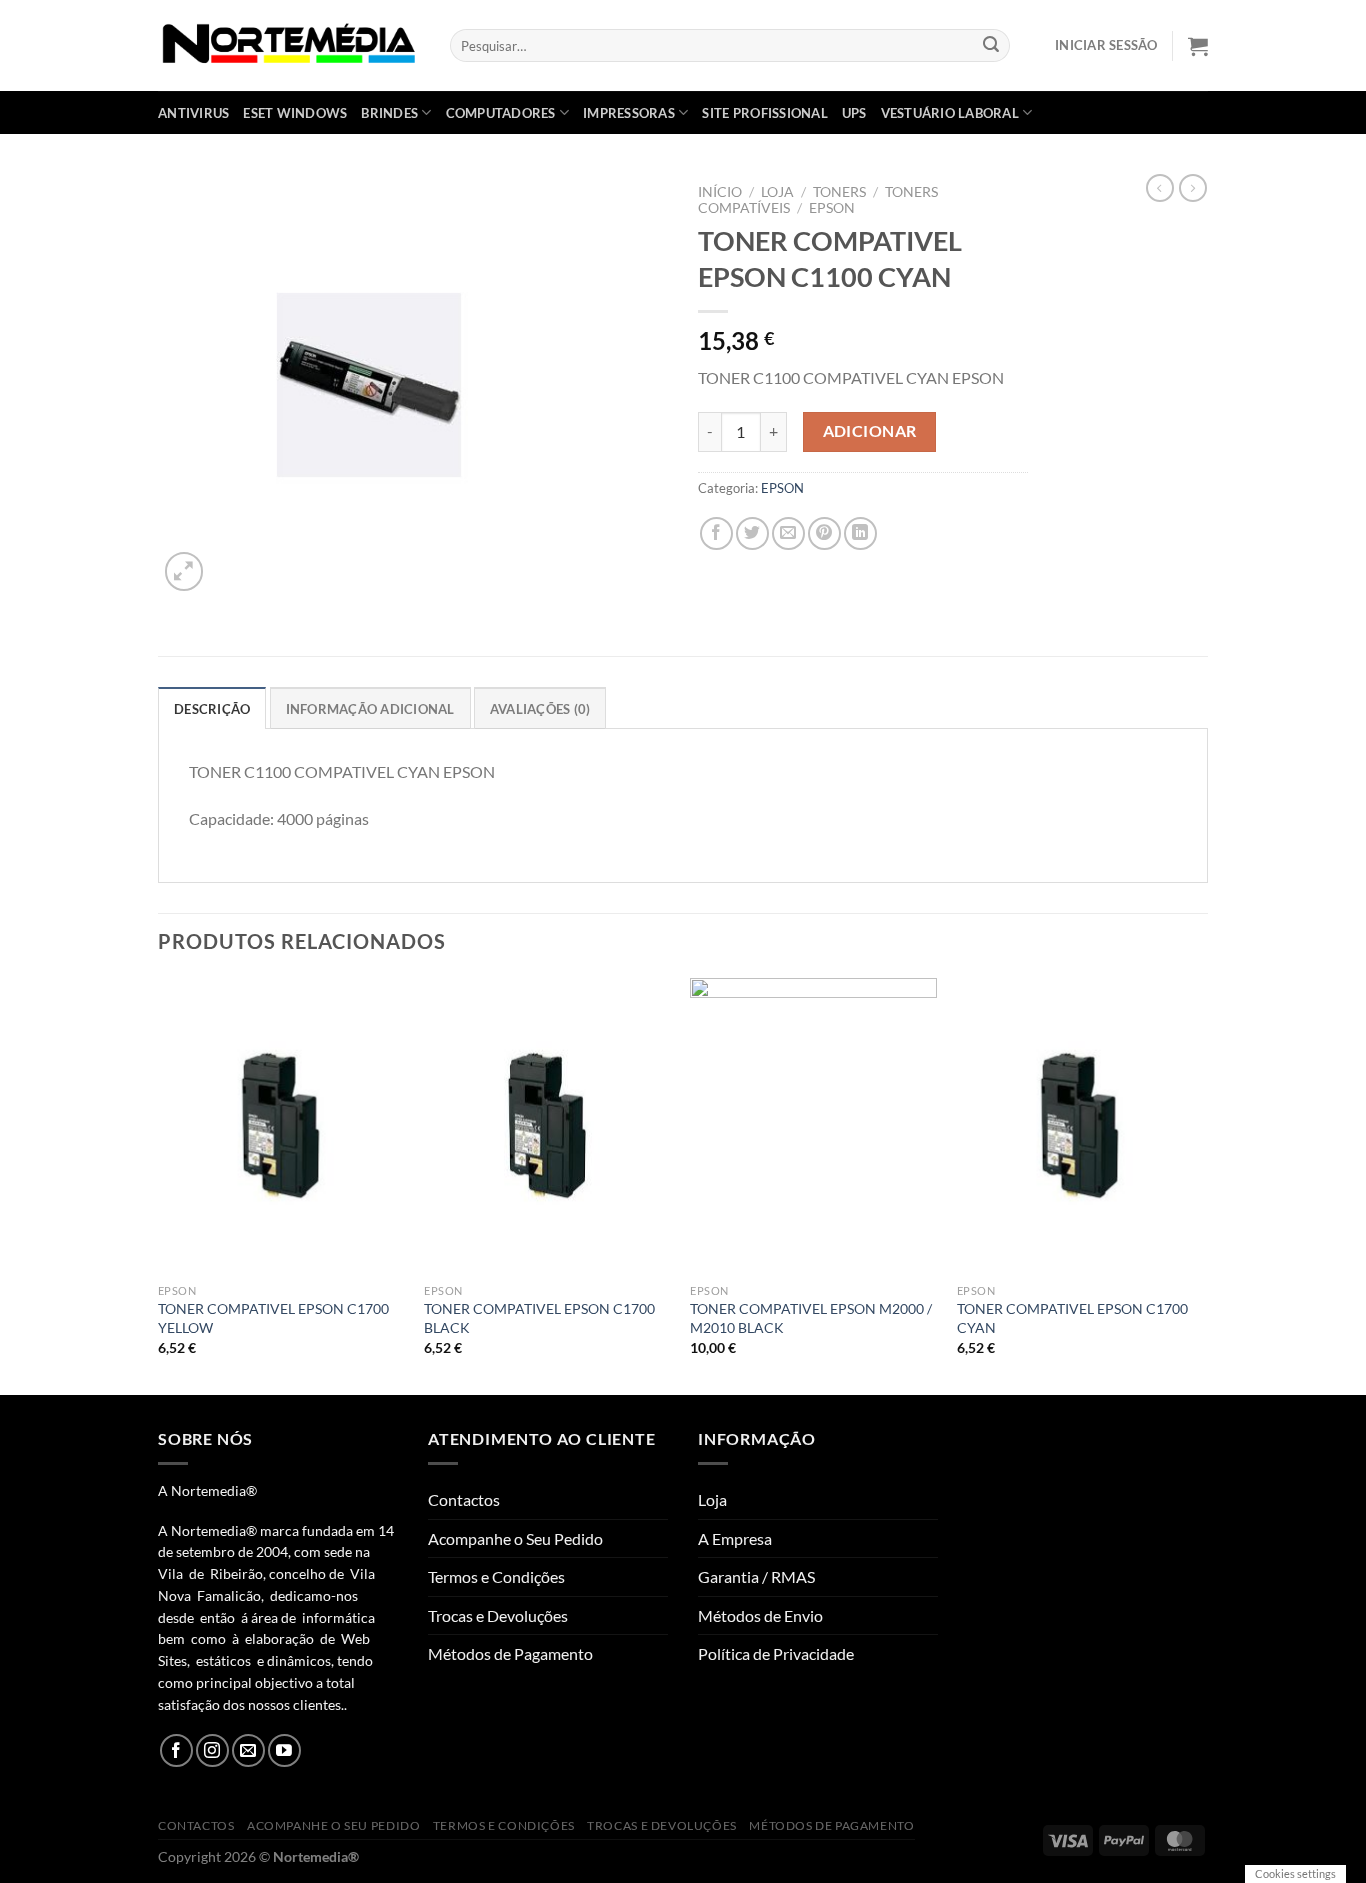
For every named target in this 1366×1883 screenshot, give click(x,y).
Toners (839, 192)
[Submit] (992, 46)
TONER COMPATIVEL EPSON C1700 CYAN (1072, 1318)
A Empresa (735, 1538)
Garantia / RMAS (756, 1576)
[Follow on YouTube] (284, 1750)
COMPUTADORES (501, 113)
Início (720, 192)
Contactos (464, 1499)
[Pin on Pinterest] (824, 533)
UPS (854, 113)
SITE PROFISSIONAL (764, 113)
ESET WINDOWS (295, 113)
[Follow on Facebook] (176, 1750)
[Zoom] (184, 571)
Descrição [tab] (212, 709)
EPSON (832, 208)
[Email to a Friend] (788, 533)
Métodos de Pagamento (510, 1653)
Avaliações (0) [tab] (540, 709)
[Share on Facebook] (716, 533)
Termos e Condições (496, 1576)
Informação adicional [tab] (370, 709)
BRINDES (389, 113)
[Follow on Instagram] (212, 1750)
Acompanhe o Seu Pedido (515, 1538)
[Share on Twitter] (752, 533)
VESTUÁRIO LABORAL (950, 113)
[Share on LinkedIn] (860, 533)
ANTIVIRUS (193, 113)
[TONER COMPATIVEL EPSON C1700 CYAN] (1080, 1126)
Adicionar (870, 431)
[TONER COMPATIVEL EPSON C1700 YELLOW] (281, 1126)
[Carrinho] (1198, 46)
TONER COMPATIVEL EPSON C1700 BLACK (539, 1318)
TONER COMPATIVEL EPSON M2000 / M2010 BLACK (811, 1318)
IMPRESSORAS (629, 113)
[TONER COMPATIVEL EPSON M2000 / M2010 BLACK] (813, 1126)
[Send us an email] (248, 1750)
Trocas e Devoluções (498, 1615)
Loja (777, 192)
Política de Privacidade (776, 1653)
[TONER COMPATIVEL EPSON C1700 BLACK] (547, 1126)
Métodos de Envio (760, 1615)
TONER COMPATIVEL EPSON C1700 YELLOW (273, 1318)
